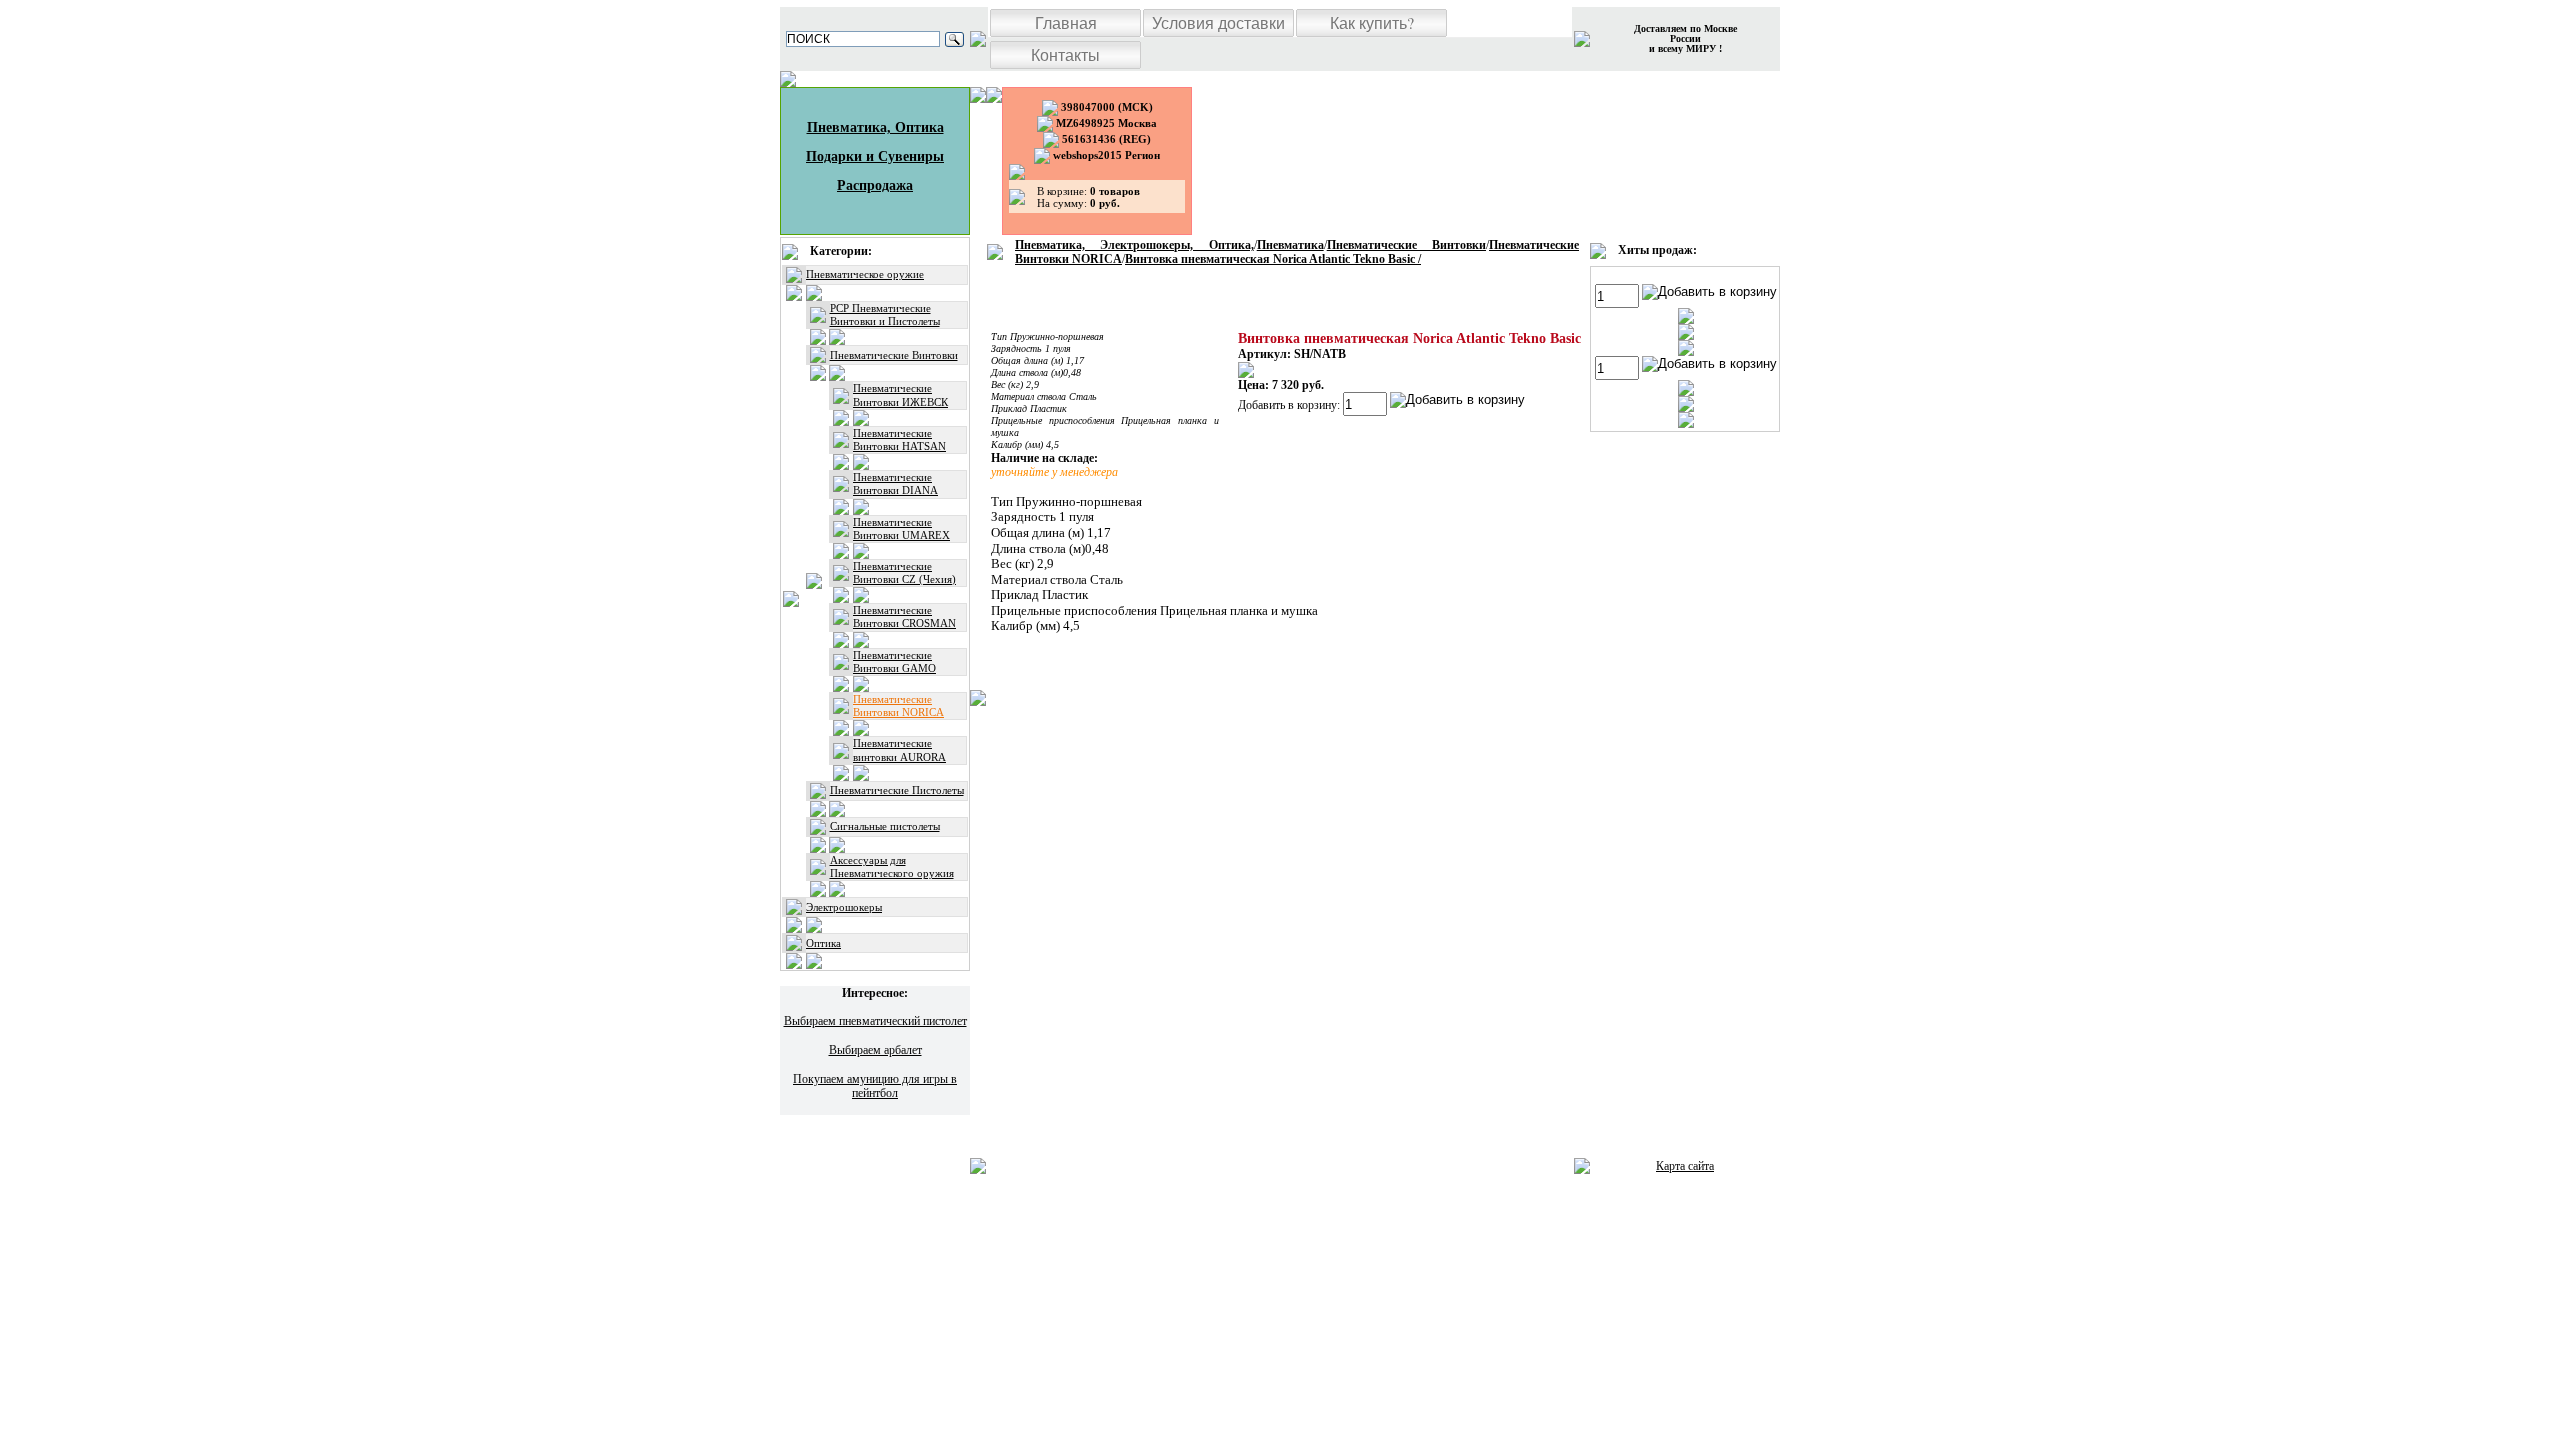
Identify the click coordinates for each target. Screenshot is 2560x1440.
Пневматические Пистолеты (897, 790)
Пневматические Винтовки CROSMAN (904, 616)
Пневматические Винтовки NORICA (898, 705)
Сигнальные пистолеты (885, 826)
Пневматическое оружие (865, 274)
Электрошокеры (844, 907)
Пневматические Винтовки (894, 355)
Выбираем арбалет (875, 1050)
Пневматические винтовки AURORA (899, 749)
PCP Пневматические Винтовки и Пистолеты (885, 314)
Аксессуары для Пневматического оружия (892, 866)
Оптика (823, 943)
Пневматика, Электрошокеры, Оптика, (1134, 245)
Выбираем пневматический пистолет (875, 1021)
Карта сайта (1685, 1166)
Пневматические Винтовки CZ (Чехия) (904, 572)
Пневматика (1290, 245)
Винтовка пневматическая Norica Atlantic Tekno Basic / (1273, 259)
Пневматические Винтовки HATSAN (899, 439)
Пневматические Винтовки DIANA (895, 483)
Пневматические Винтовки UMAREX (901, 528)
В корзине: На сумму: (1088, 197)
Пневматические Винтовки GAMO (894, 661)
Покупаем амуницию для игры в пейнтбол (875, 1086)
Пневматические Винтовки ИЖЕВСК (900, 394)
